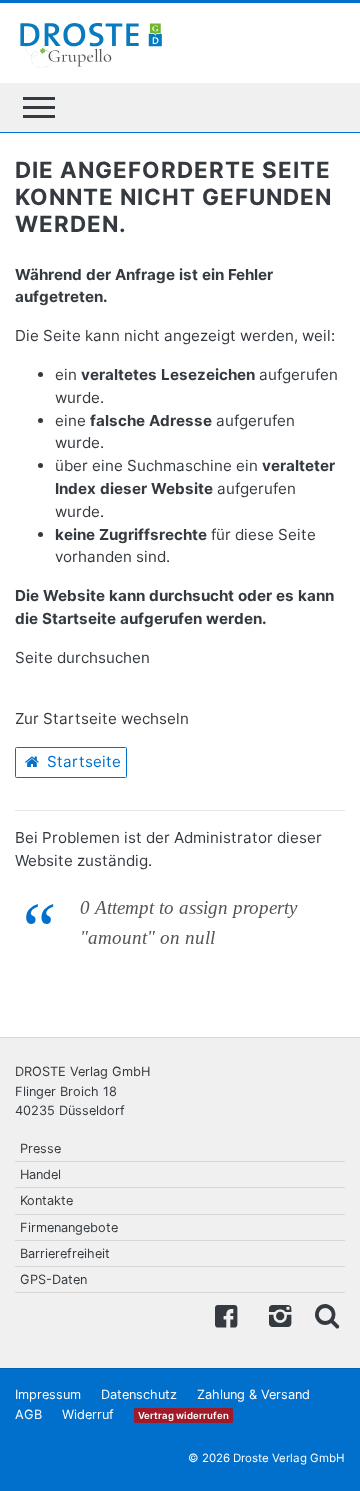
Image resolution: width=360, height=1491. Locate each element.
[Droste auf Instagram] (276, 1314)
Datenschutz (139, 1394)
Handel (40, 1174)
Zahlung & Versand (253, 1394)
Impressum (48, 1394)
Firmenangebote (69, 1227)
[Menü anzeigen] (39, 107)
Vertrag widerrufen (183, 1415)
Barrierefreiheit (65, 1253)
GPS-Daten (53, 1279)
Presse (40, 1148)
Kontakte (46, 1200)
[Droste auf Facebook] (226, 1314)
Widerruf (88, 1414)
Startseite (82, 761)
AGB (28, 1414)
